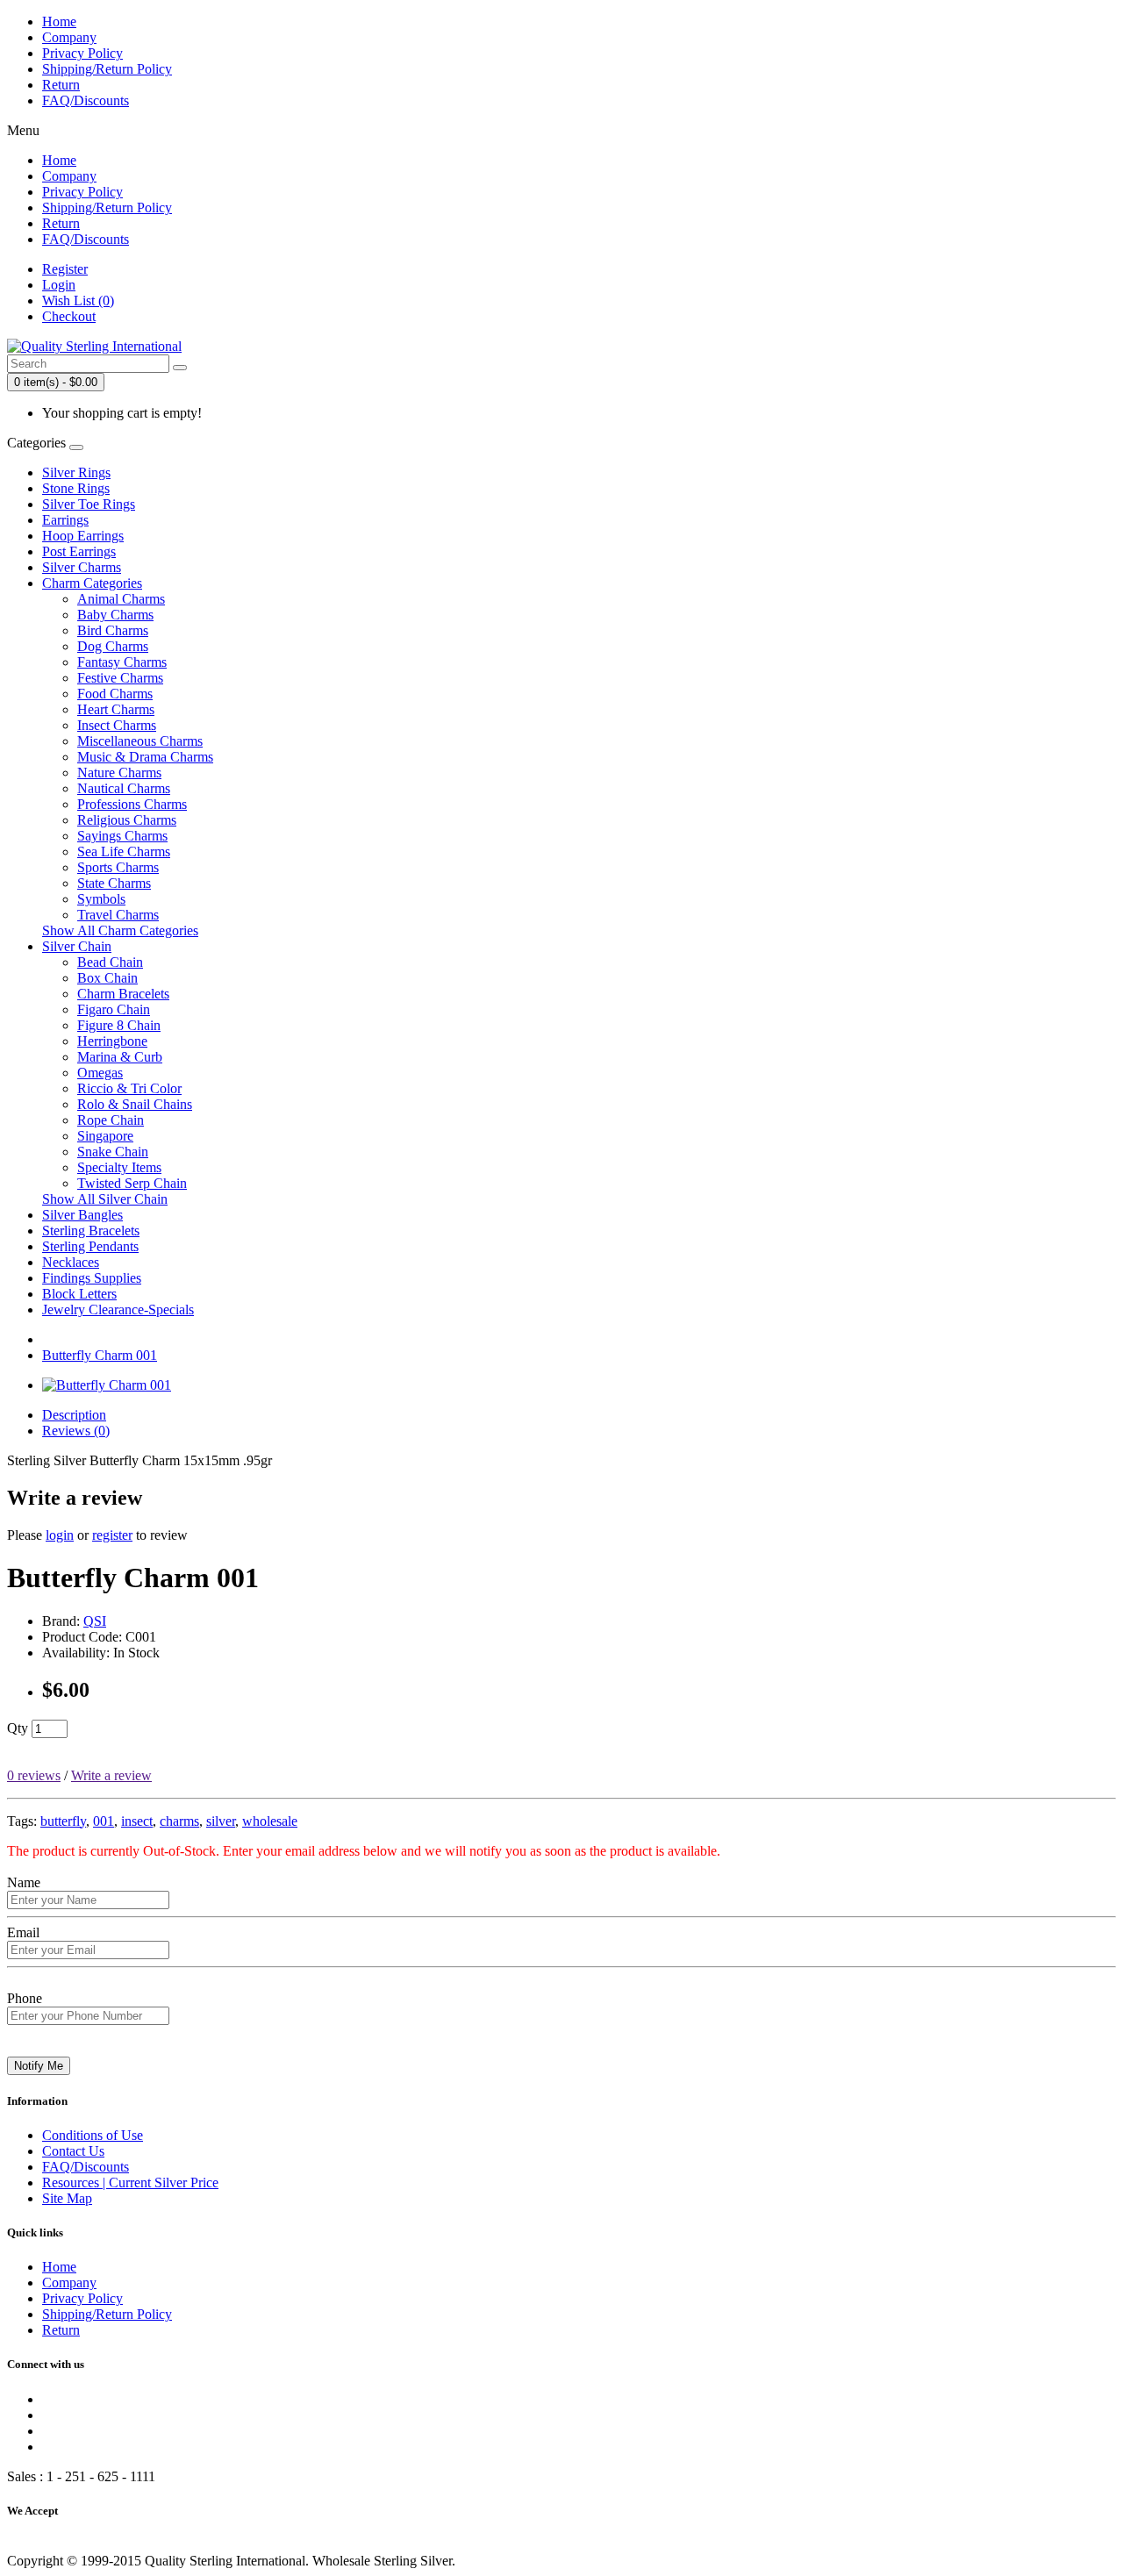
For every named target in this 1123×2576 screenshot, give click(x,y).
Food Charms (115, 694)
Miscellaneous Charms (140, 741)
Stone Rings (76, 488)
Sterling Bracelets (91, 1231)
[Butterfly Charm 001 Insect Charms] (107, 1385)
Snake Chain (113, 1152)
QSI (95, 1621)
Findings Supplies (92, 1278)
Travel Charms (118, 915)
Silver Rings (76, 472)
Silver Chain (77, 946)
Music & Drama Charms (145, 757)
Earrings (65, 520)
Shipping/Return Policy (107, 69)
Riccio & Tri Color (129, 1088)
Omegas (100, 1073)
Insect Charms (117, 725)
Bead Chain (110, 962)
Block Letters (79, 1294)
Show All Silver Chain (105, 1199)
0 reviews (34, 1775)
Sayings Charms (122, 836)
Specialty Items (119, 1167)
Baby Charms (115, 615)
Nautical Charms (124, 788)
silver (221, 1821)
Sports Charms (118, 867)
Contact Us (73, 2151)
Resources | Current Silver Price (130, 2182)
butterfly (63, 1821)
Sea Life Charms (124, 852)
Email (23, 1932)
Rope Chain (111, 1120)
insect (137, 1821)
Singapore (105, 1136)
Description (74, 1415)
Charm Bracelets (123, 994)
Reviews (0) (76, 1431)
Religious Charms (127, 820)
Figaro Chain (114, 1009)
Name (24, 1882)
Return (61, 85)
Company (69, 37)
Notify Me (39, 2066)
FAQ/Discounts (86, 100)
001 (104, 1821)
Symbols (101, 899)
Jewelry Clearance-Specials (118, 1309)
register (112, 1535)
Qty (18, 1728)
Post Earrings (79, 551)
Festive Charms (120, 678)
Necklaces (71, 1262)
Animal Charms (121, 599)
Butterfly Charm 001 (100, 1355)
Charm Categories (92, 583)
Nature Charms (119, 773)
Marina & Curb (120, 1057)
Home (59, 21)
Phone (25, 1998)
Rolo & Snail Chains (135, 1104)
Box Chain (107, 978)
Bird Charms (113, 630)
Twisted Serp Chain (132, 1183)
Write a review (111, 1775)
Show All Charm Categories (120, 930)
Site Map (67, 2198)
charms (179, 1821)
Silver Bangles (82, 1215)
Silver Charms (82, 567)
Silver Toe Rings (89, 504)
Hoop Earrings (83, 536)
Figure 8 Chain (119, 1025)
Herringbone (112, 1041)
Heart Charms (116, 709)
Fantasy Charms (122, 662)
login (60, 1535)
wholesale (270, 1821)
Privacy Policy (82, 53)
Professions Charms (132, 804)
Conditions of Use (93, 2135)
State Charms (114, 883)
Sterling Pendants (90, 1246)
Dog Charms (113, 646)
